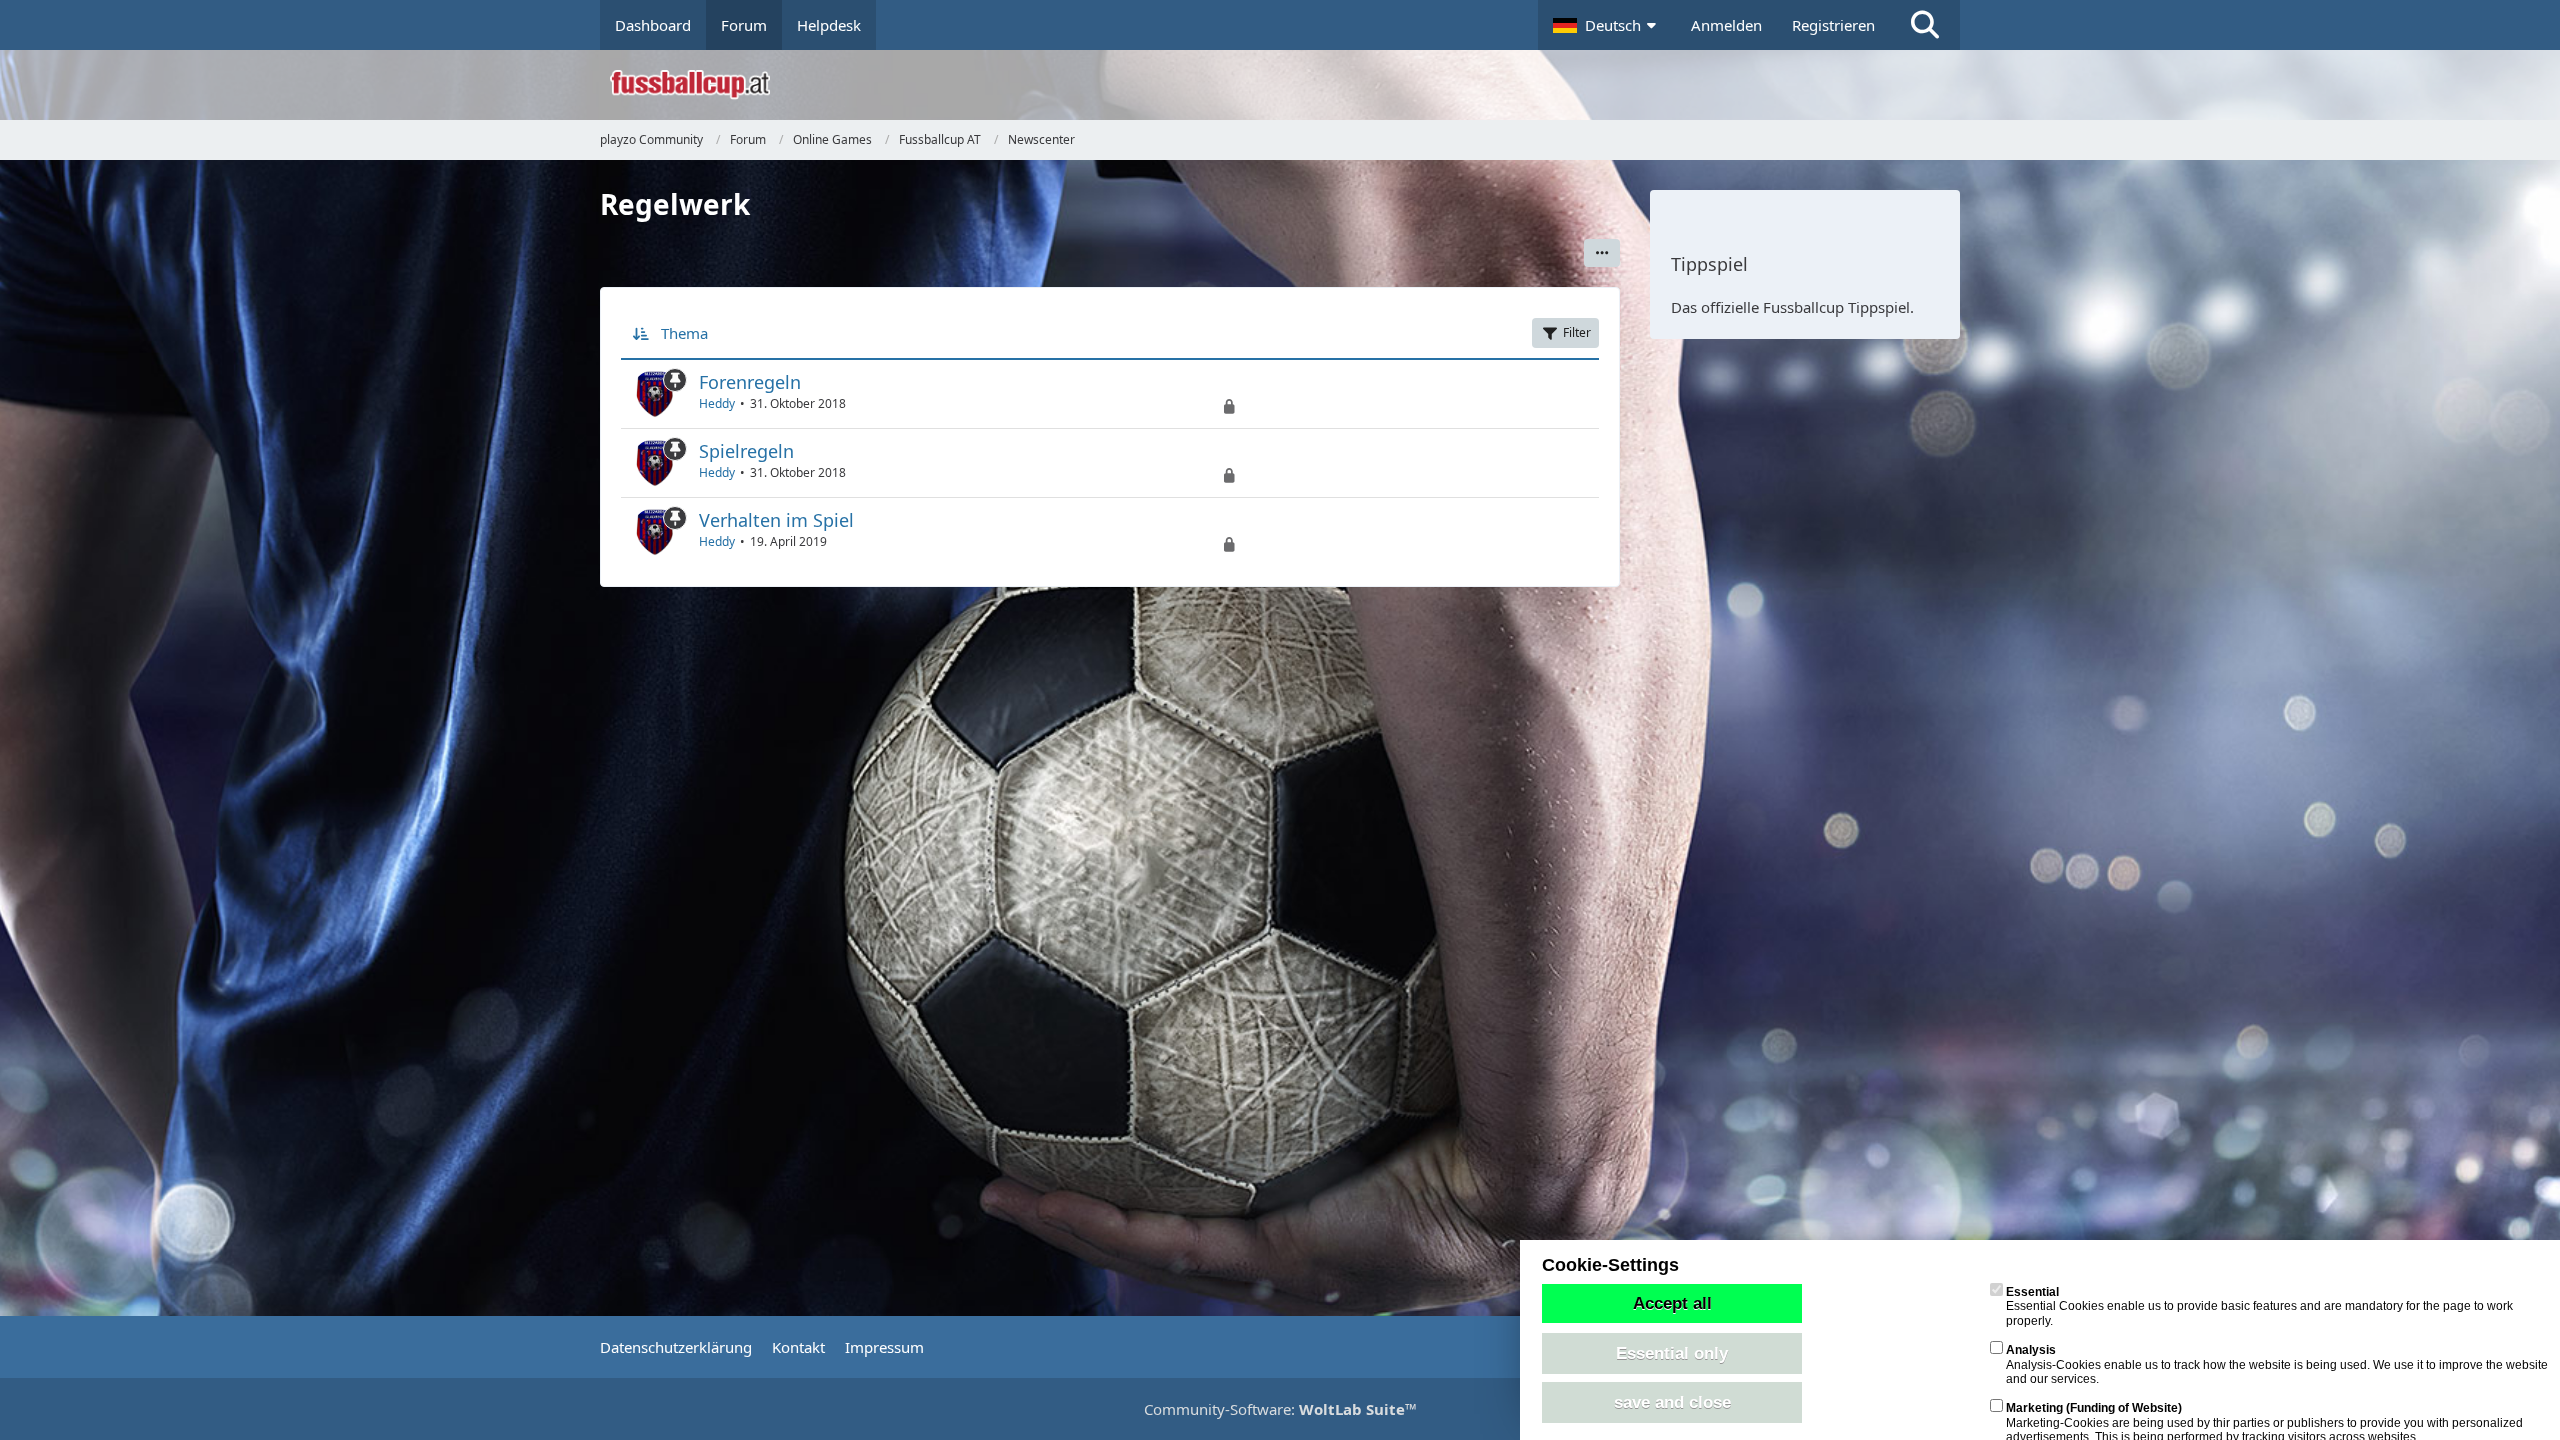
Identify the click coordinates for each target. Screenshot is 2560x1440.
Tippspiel (1709, 264)
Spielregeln (746, 451)
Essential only (1672, 1353)
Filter (1577, 332)
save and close (1672, 1402)
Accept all (1672, 1303)
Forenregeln (750, 382)
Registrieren (1833, 25)
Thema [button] (684, 333)
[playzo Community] (1295, 85)
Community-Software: (1280, 1409)
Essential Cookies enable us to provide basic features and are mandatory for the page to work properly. (2259, 1306)
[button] (1607, 25)
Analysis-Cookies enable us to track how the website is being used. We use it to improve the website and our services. (2277, 1364)
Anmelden (1726, 25)
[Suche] (1925, 25)
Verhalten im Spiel (776, 520)
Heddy (717, 403)
